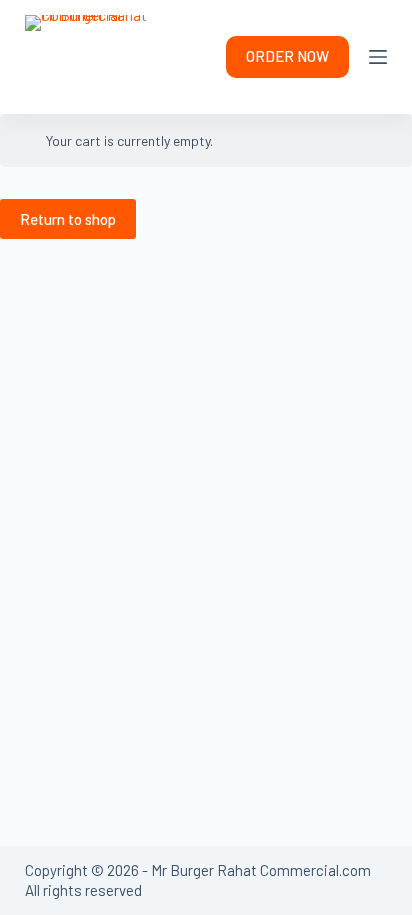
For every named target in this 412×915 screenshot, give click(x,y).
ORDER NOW (287, 56)
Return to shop (68, 219)
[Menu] (378, 57)
